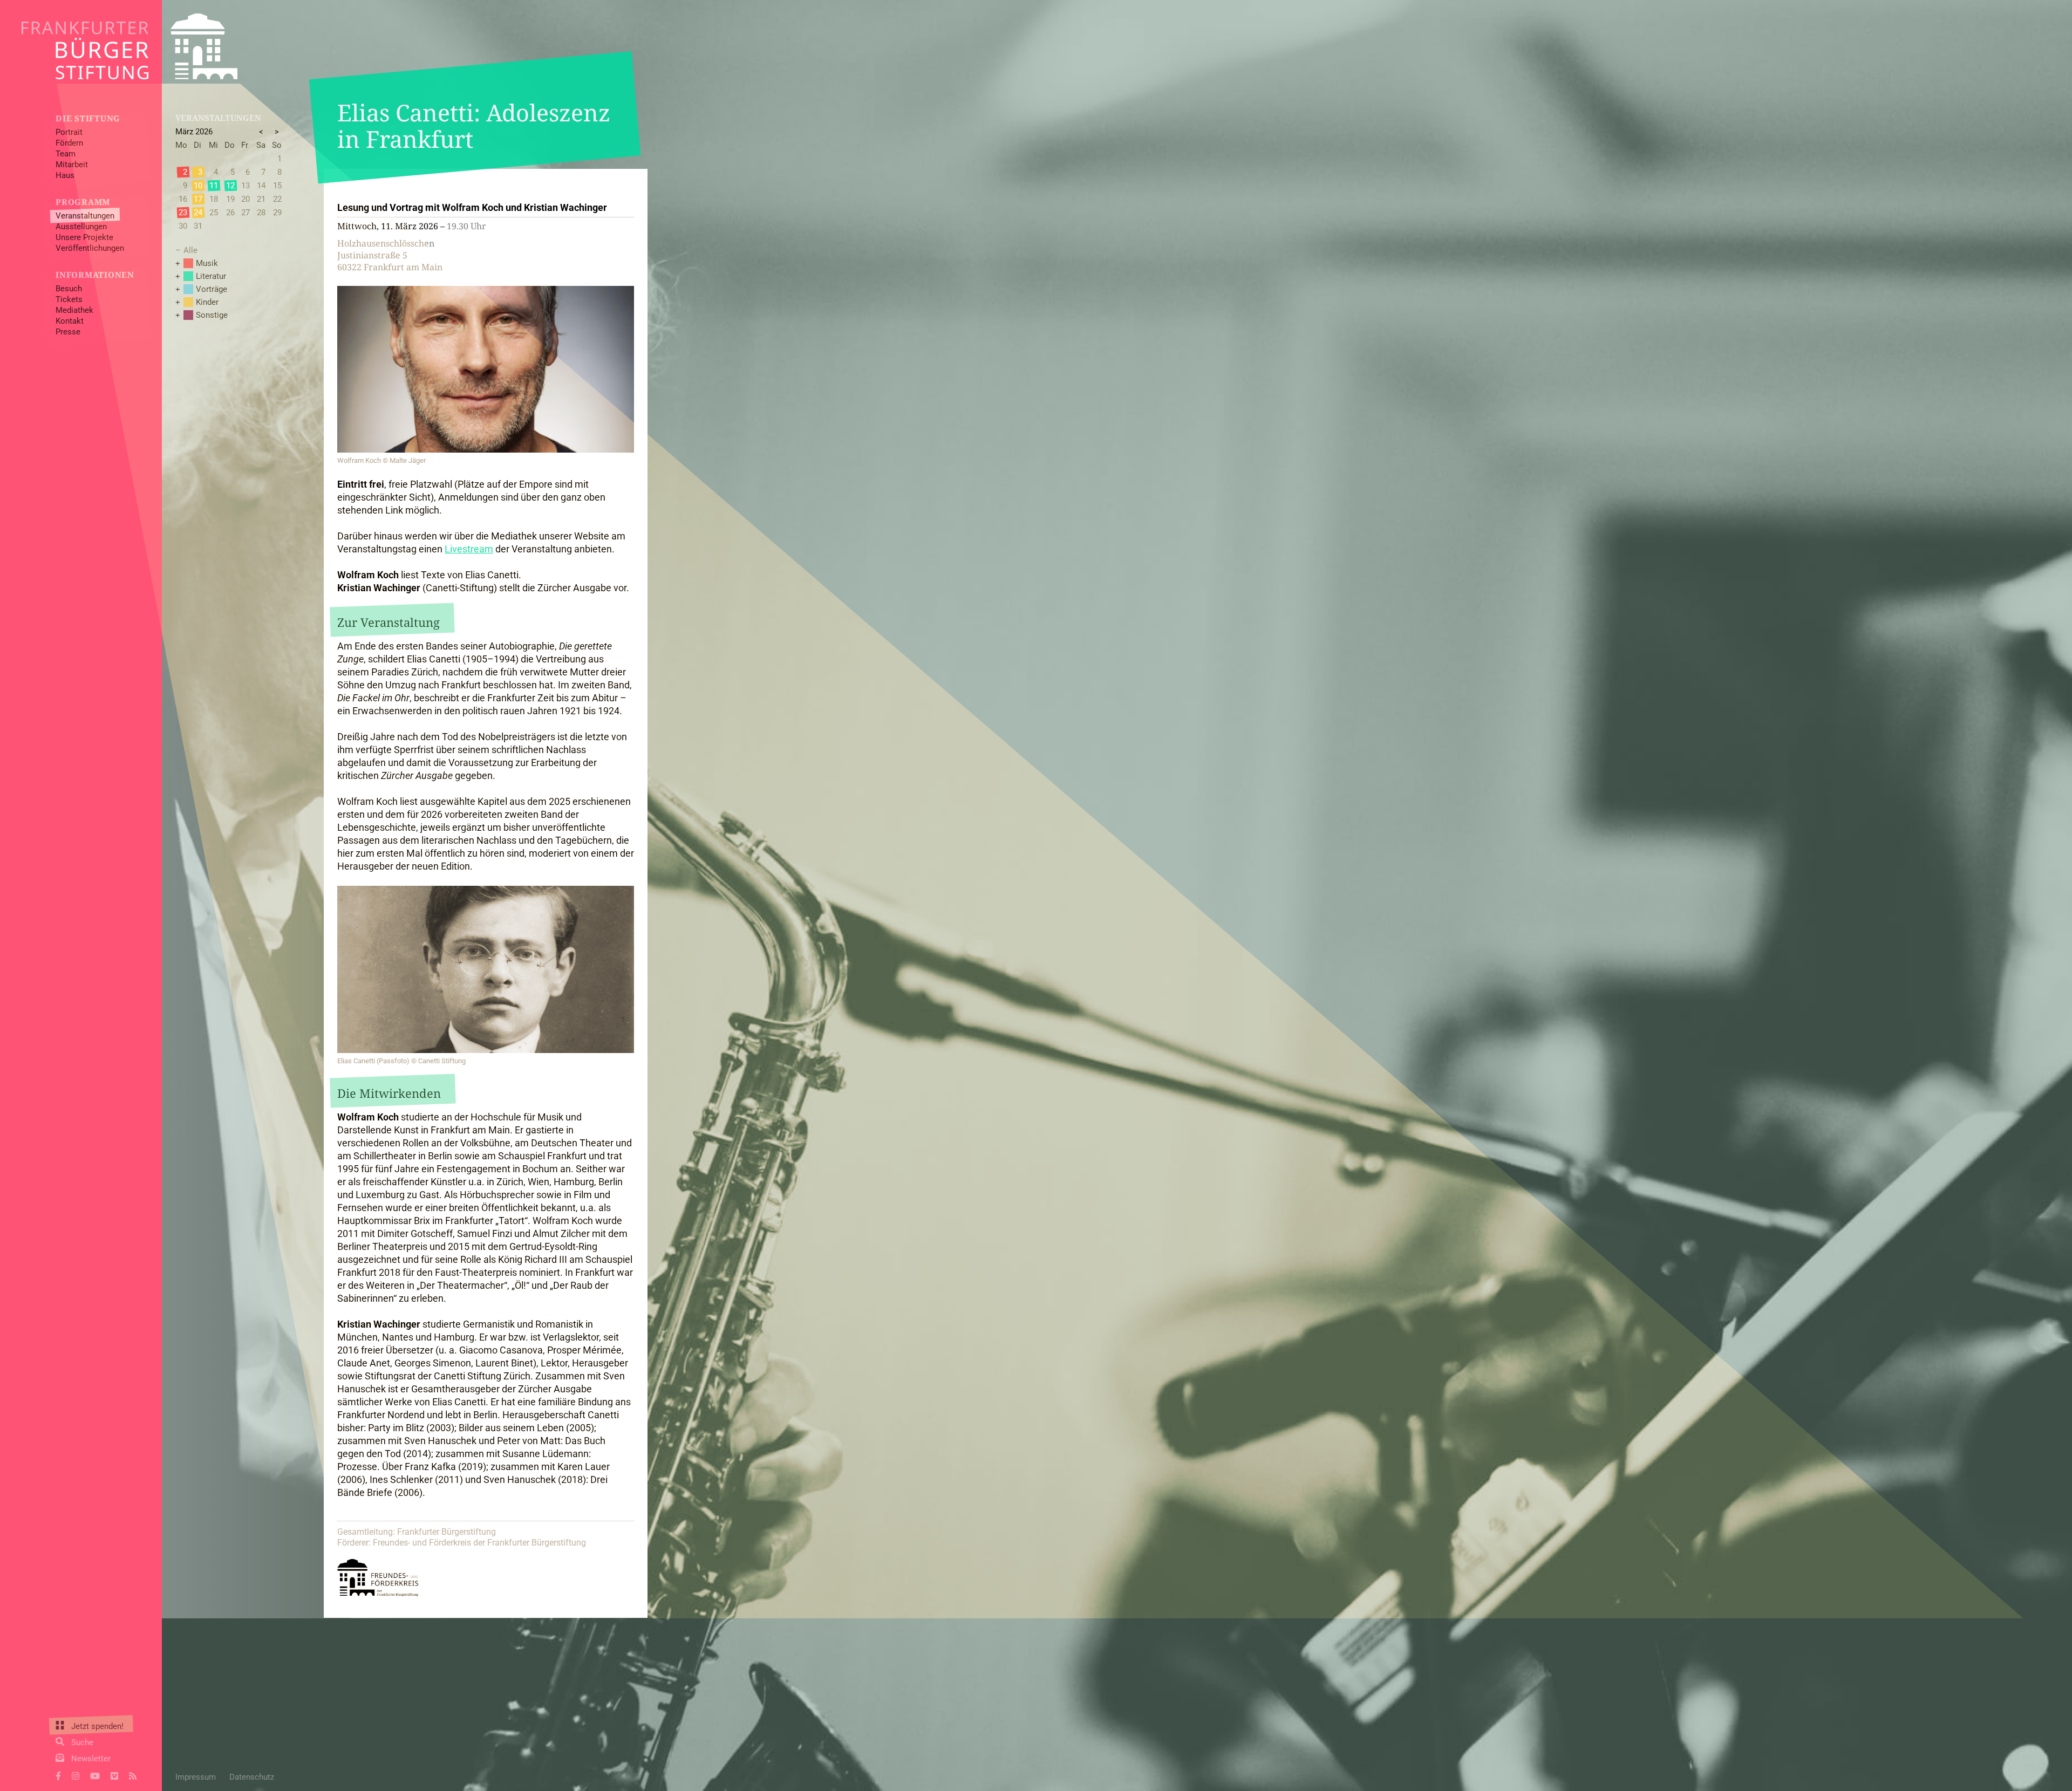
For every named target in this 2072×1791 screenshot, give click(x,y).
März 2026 (194, 132)
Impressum (196, 1777)
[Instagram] (76, 1775)
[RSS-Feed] (133, 1775)
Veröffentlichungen (90, 248)
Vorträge (212, 289)
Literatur (211, 276)
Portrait (69, 132)
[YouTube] (95, 1775)
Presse (68, 332)
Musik (207, 263)
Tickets (69, 299)
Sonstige (212, 315)
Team (66, 154)
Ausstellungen (81, 227)
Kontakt (70, 321)
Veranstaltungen (85, 216)
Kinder (207, 302)
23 (183, 213)
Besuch (69, 289)
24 (198, 213)
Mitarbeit (72, 165)
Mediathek (74, 310)
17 (198, 199)
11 (214, 186)
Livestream (469, 549)
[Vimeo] (114, 1775)
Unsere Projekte (84, 237)
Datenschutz (252, 1777)
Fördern (69, 143)
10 (198, 186)
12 (230, 186)
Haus (65, 175)
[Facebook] (58, 1775)
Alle (190, 250)
